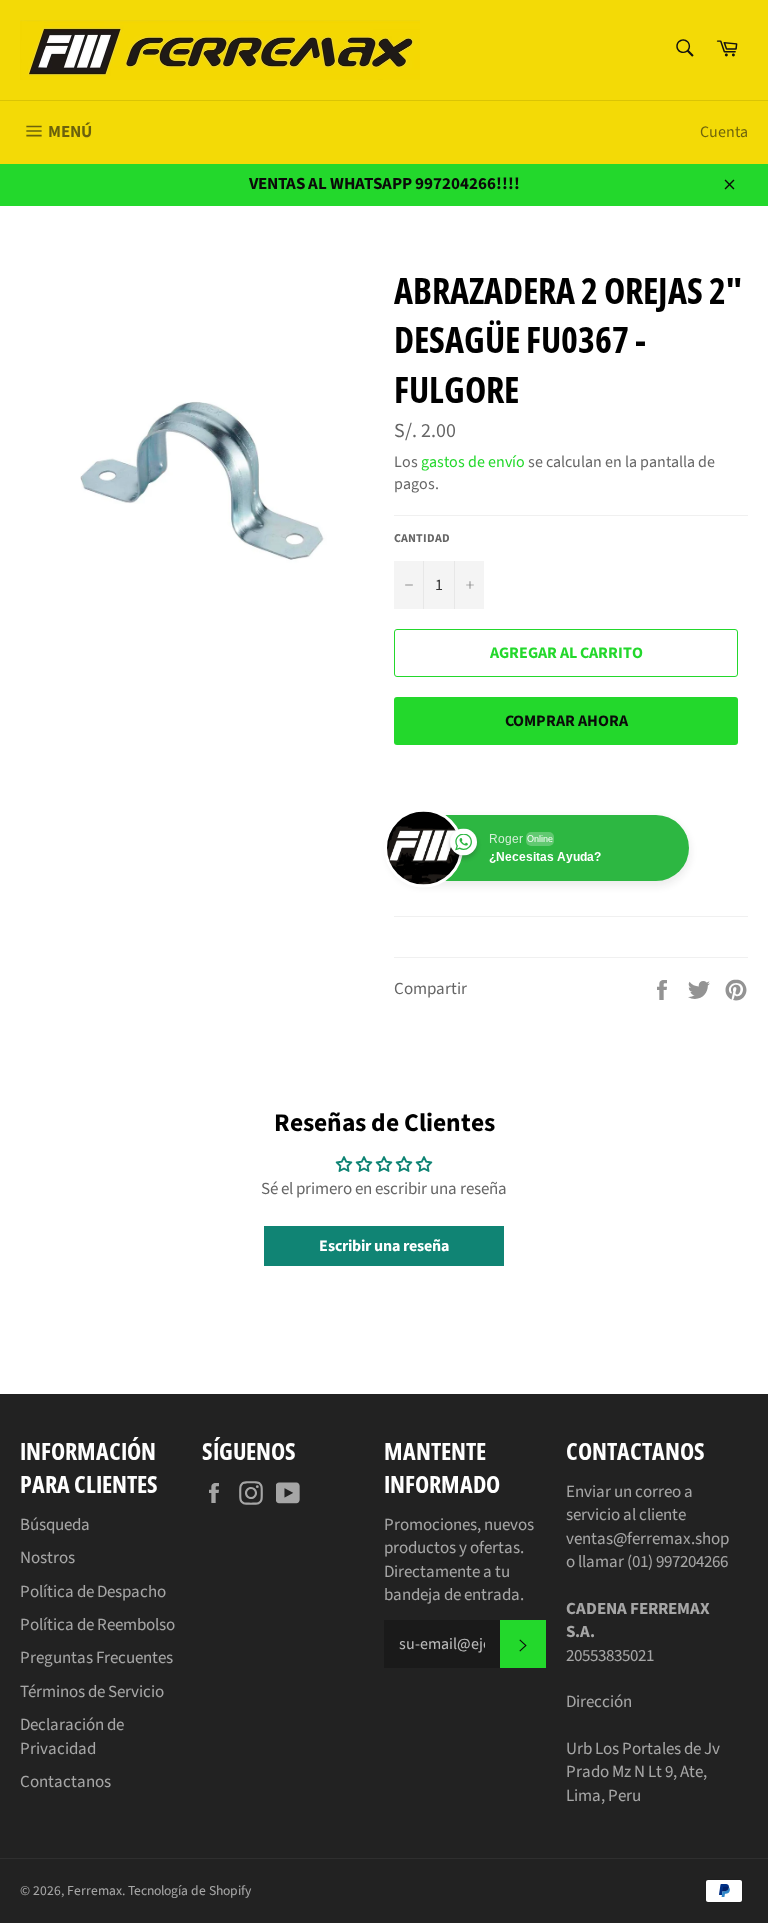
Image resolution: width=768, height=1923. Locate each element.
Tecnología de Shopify (189, 1890)
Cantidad (422, 539)
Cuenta (724, 132)
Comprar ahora (566, 721)
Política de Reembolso (97, 1625)
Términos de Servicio (92, 1692)
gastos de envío (473, 462)
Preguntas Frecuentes (96, 1658)
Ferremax (94, 1890)
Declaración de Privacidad (72, 1736)
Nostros (47, 1558)
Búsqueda (55, 1525)
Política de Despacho (93, 1592)
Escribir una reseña (384, 1246)
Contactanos (65, 1782)
